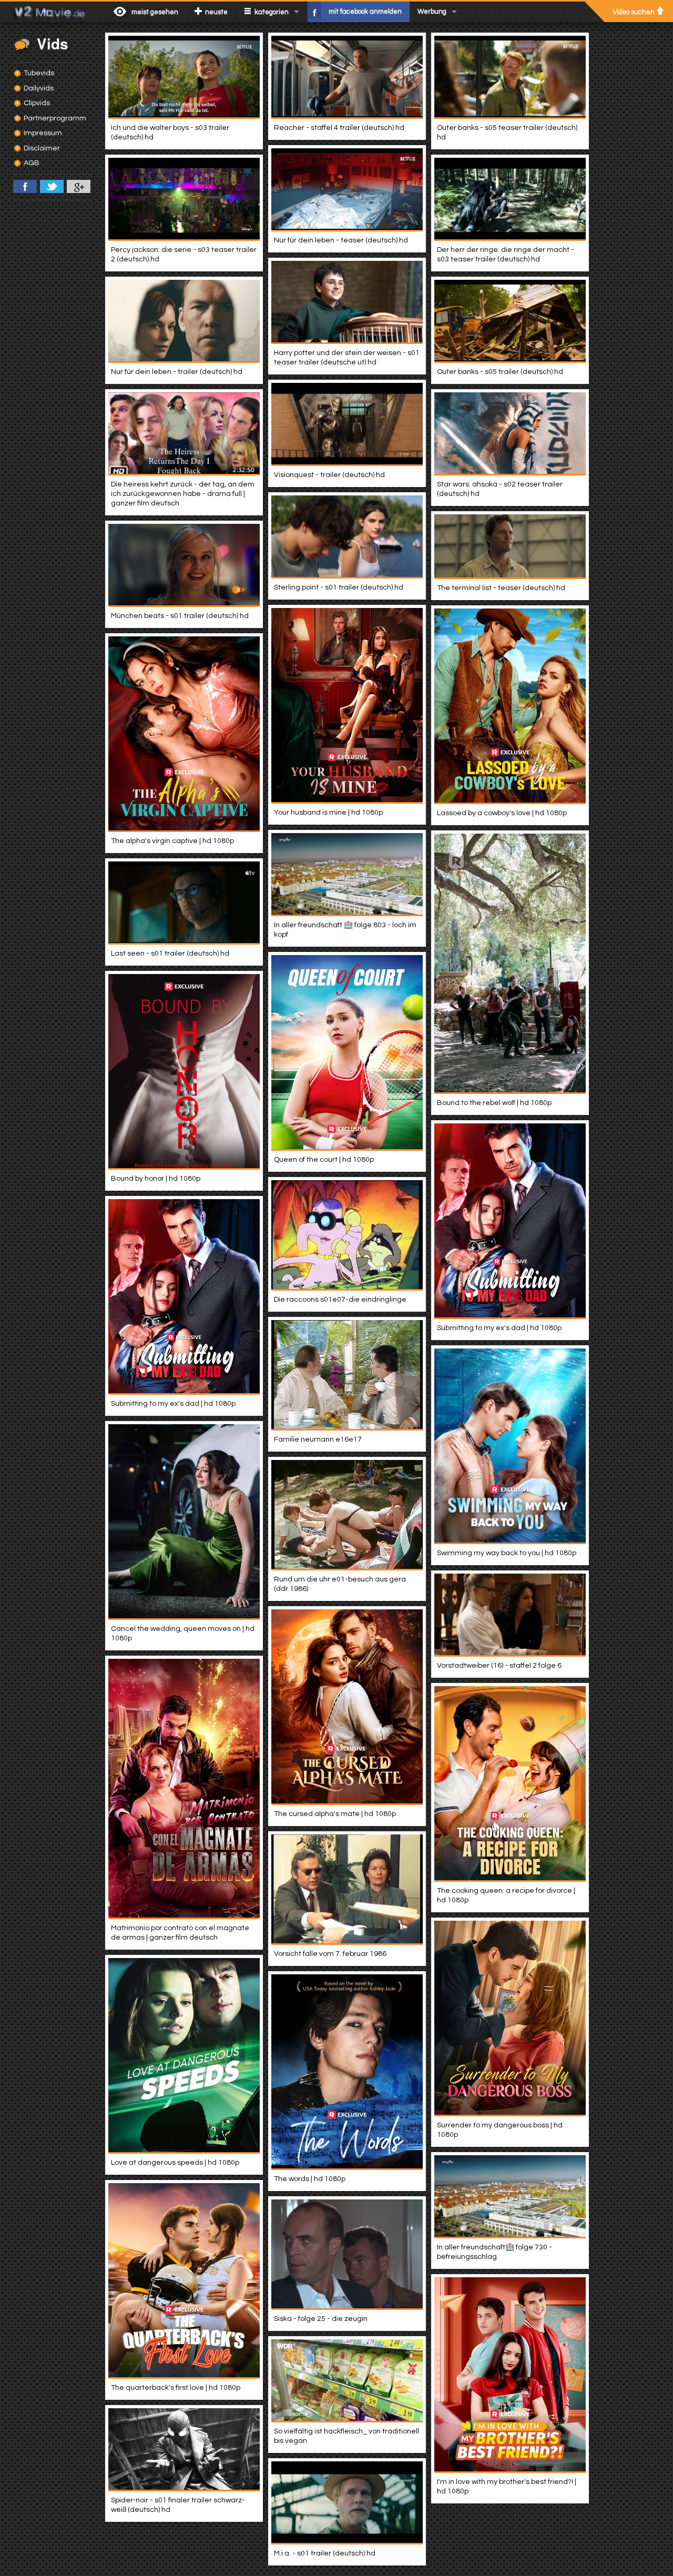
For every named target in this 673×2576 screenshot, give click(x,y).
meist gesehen (155, 12)
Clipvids (37, 103)
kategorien (272, 12)
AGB (32, 163)
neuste (216, 12)
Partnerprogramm (55, 118)
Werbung (432, 12)
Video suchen (634, 12)
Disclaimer (42, 148)
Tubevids (39, 73)
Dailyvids (39, 88)
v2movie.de (52, 12)
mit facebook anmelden (365, 12)
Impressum (43, 133)
